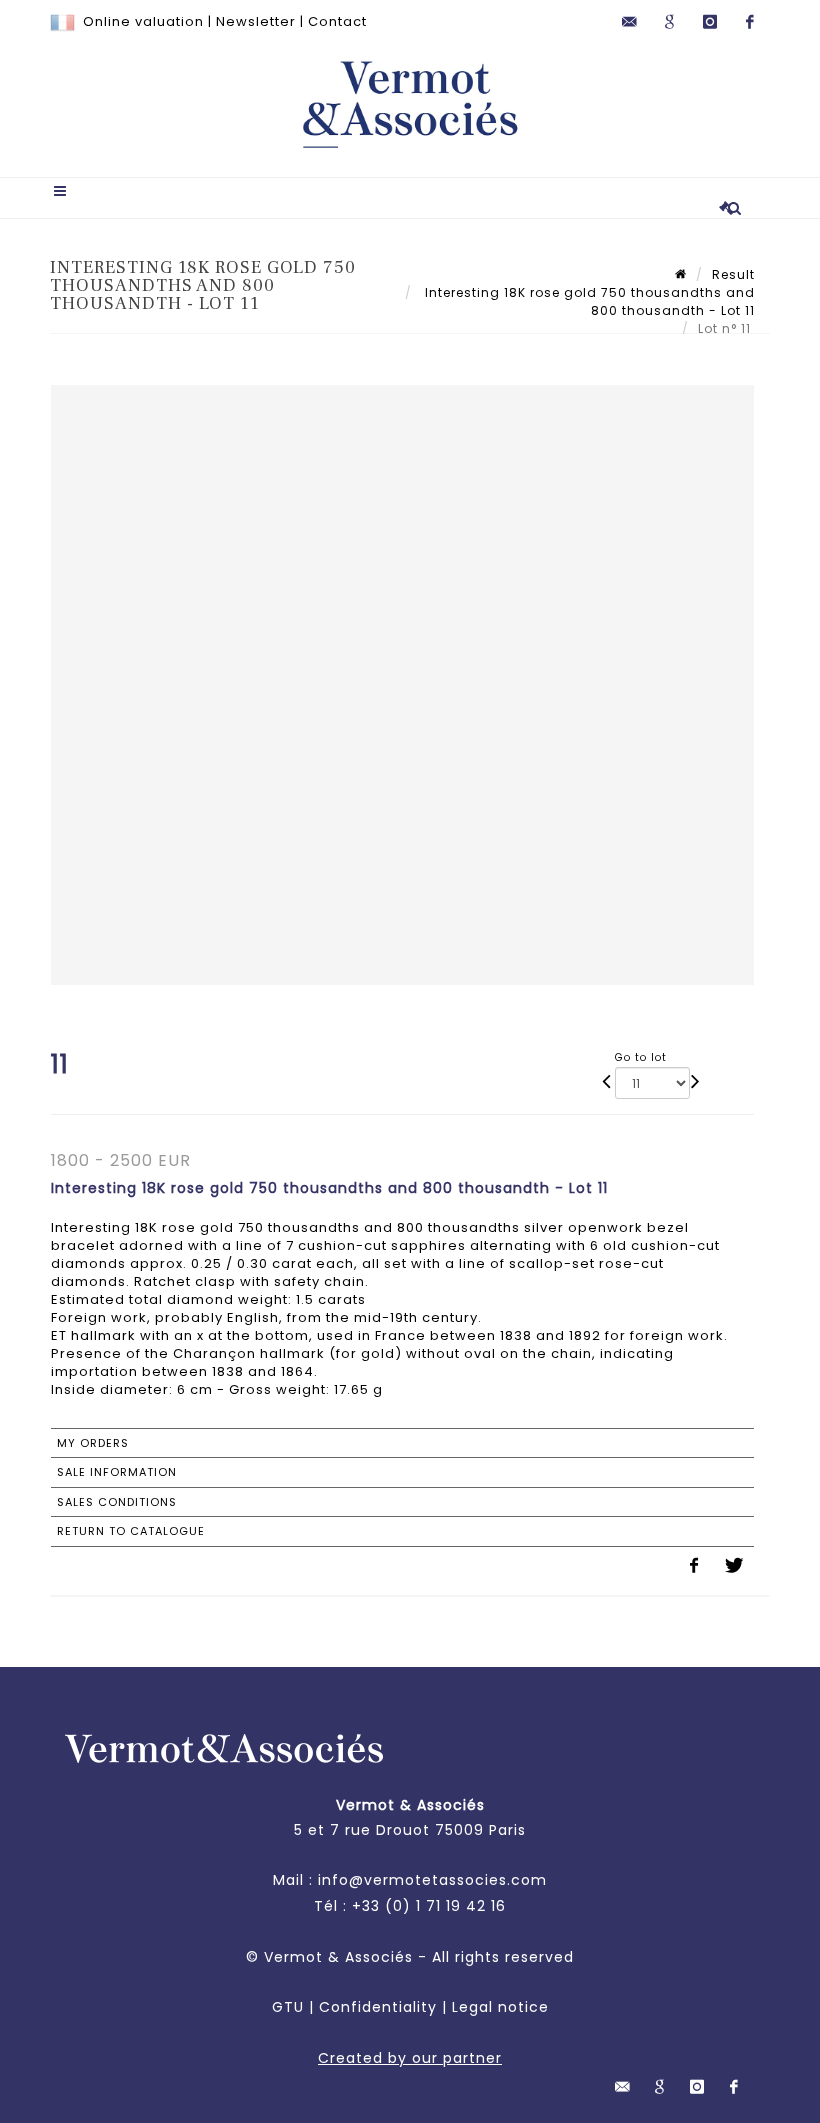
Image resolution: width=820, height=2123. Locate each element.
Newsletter (256, 21)
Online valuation (143, 21)
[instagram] (710, 22)
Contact (337, 21)
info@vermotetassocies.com (432, 1880)
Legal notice (500, 2007)
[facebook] (750, 22)
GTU (288, 2007)
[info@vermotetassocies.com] (630, 22)
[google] (670, 22)
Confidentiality (378, 2007)
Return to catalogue (131, 1531)
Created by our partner (410, 2058)
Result (733, 274)
